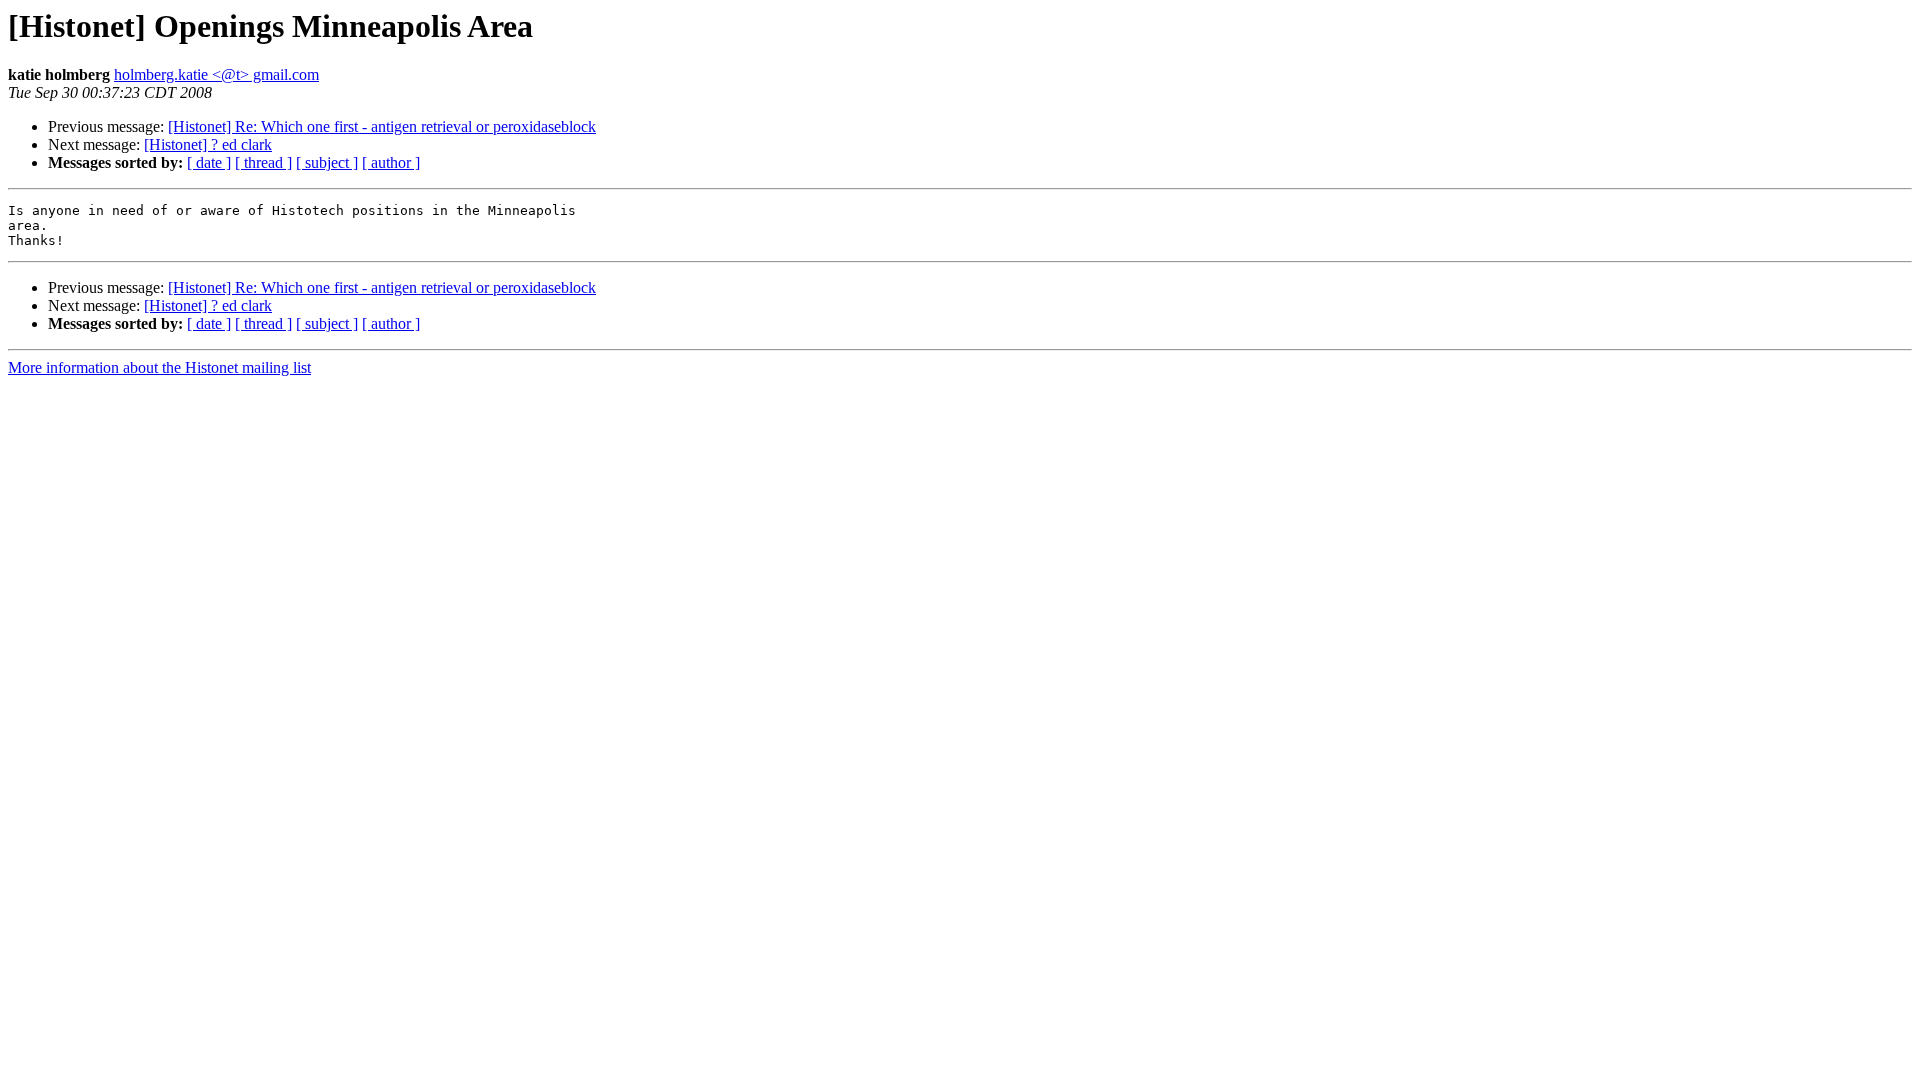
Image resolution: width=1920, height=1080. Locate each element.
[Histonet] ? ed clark (208, 144)
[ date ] (209, 162)
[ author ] (391, 162)
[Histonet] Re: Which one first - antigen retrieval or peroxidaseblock (382, 126)
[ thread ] (263, 162)
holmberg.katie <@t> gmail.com (216, 74)
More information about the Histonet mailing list (159, 367)
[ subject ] (327, 162)
